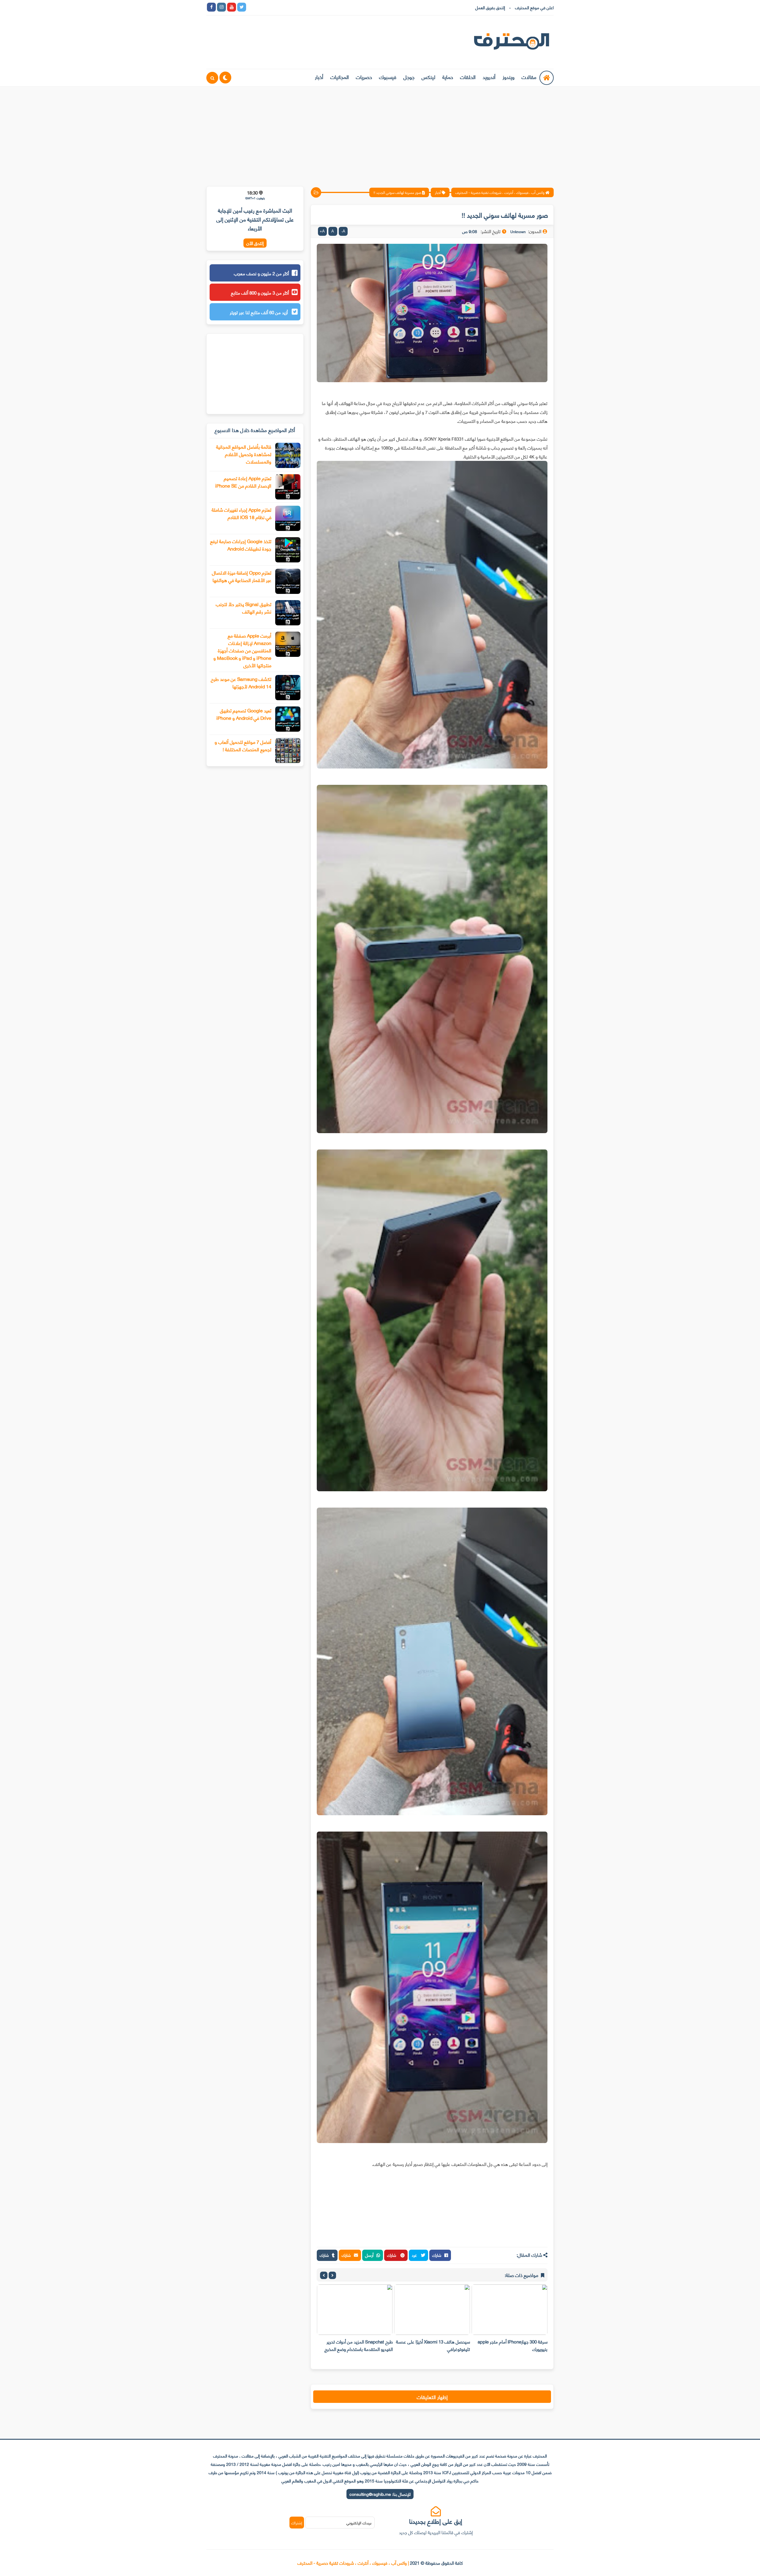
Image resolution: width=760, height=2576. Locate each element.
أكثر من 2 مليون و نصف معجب (261, 273)
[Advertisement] (380, 133)
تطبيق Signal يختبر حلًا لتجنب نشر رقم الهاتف (244, 608)
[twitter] (242, 7)
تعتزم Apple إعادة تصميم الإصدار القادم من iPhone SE (243, 482)
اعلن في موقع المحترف (534, 7)
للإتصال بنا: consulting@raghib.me (380, 2494)
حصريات (364, 77)
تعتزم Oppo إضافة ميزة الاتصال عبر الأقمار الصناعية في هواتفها (242, 576)
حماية (448, 77)
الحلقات (468, 77)
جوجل (409, 77)
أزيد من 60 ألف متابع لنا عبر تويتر (259, 312)
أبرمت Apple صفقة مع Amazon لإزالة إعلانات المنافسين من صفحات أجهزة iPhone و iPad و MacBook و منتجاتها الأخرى (242, 650)
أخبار (319, 77)
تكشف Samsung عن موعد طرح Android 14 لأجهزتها (241, 682)
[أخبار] (312, 7)
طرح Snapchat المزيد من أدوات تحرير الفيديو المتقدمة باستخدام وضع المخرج (436, 2345)
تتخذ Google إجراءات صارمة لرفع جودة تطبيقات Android (241, 545)
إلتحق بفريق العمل (490, 7)
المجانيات (340, 77)
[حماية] (252, 7)
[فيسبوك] (282, 7)
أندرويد (489, 77)
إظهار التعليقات (432, 2397)
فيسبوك (388, 77)
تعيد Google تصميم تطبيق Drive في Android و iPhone (244, 714)
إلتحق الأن (255, 243)
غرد (415, 2255)
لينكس (428, 77)
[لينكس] (262, 7)
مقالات (529, 77)
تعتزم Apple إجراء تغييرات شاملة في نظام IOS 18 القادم (242, 513)
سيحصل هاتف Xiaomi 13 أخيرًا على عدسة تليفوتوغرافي (510, 2345)
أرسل (369, 2255)
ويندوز (509, 77)
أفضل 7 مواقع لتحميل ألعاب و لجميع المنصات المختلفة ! (243, 745)
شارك (437, 2255)
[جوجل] (272, 7)
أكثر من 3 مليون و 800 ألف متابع (260, 292)
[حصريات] (292, 7)
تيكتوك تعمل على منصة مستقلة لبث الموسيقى (360, 2345)
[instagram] (221, 7)
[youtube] (232, 7)
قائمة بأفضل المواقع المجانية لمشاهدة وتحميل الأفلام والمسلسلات (244, 454)
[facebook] (211, 7)
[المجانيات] (302, 7)
